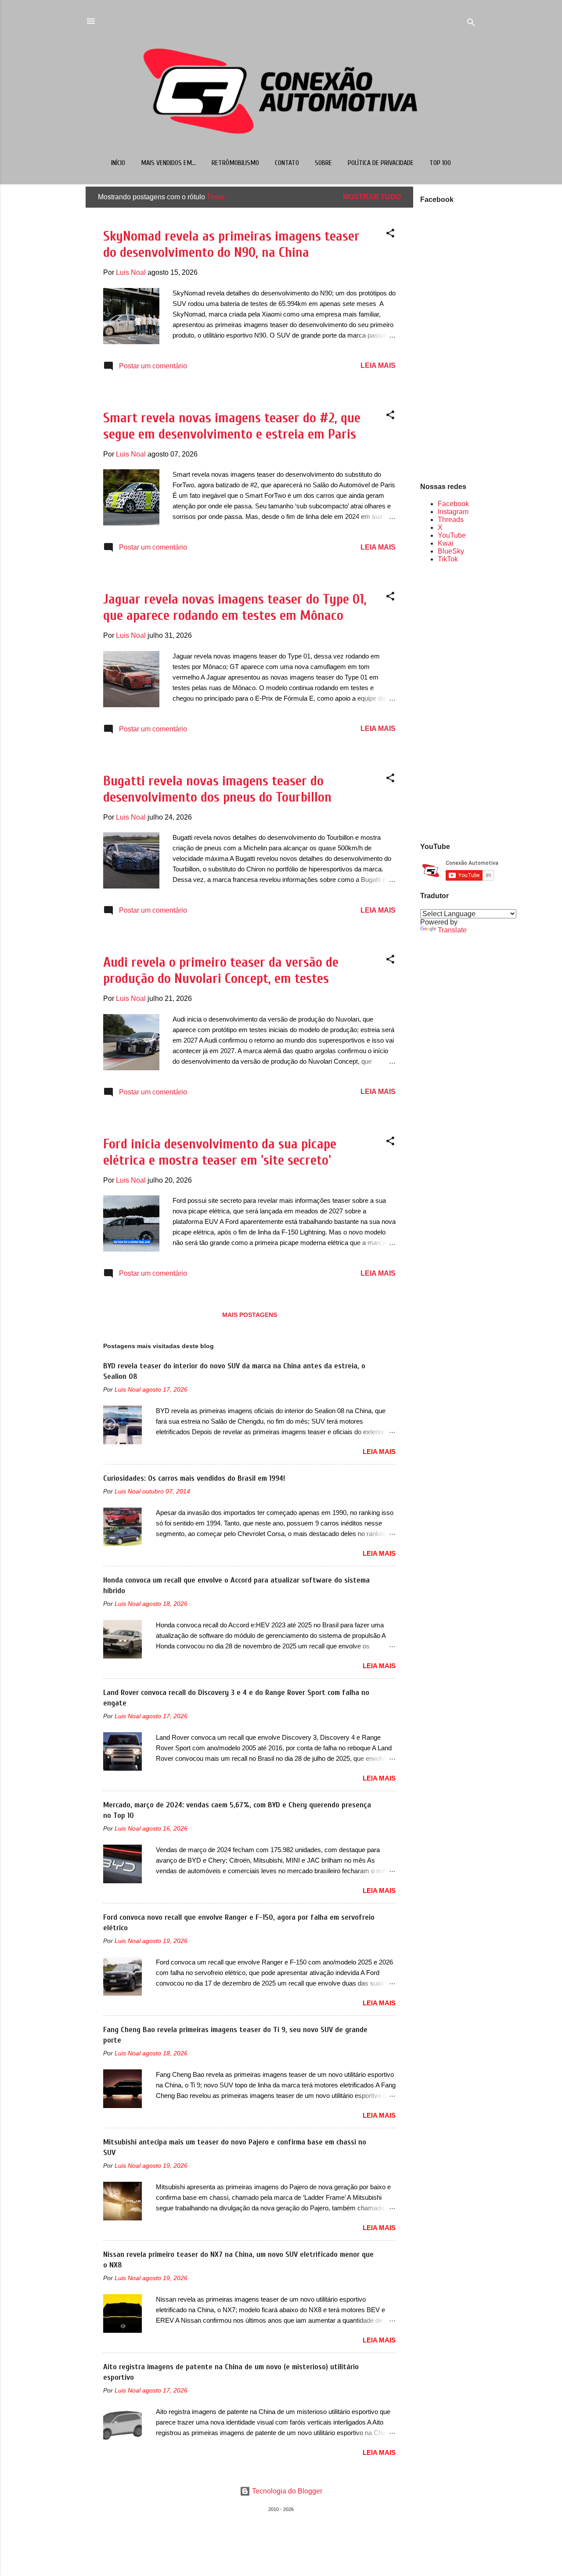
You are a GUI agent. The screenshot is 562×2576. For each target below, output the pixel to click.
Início (118, 163)
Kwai (446, 543)
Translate (452, 930)
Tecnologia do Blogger (286, 2491)
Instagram (453, 512)
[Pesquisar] (471, 24)
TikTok (448, 559)
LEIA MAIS (378, 365)
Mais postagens (250, 1315)
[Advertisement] (448, 702)
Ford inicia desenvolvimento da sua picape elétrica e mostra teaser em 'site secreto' (220, 1152)
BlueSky (451, 551)
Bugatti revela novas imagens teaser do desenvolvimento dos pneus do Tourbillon (217, 789)
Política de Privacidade (381, 163)
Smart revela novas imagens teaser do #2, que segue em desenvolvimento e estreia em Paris (232, 426)
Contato (287, 163)
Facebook (453, 504)
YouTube (452, 535)
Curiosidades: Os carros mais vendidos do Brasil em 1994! (194, 1478)
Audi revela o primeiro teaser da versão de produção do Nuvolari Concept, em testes (221, 970)
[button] (390, 235)
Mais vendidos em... (168, 163)
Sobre (323, 163)
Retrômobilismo (235, 163)
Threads (451, 520)
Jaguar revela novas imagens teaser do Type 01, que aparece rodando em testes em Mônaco (235, 607)
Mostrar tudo (372, 197)
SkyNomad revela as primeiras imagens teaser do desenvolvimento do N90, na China (231, 244)
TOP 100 (440, 163)
